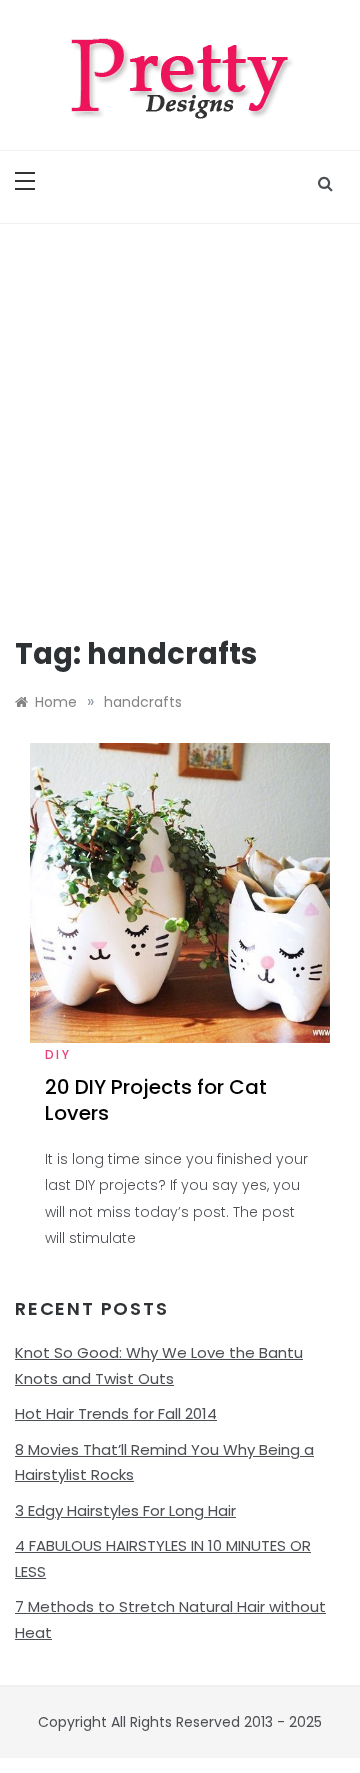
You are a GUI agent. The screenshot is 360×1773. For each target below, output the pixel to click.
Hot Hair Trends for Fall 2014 (116, 1413)
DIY (58, 1054)
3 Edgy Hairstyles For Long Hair (125, 1510)
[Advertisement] (180, 414)
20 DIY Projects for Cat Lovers (156, 1100)
